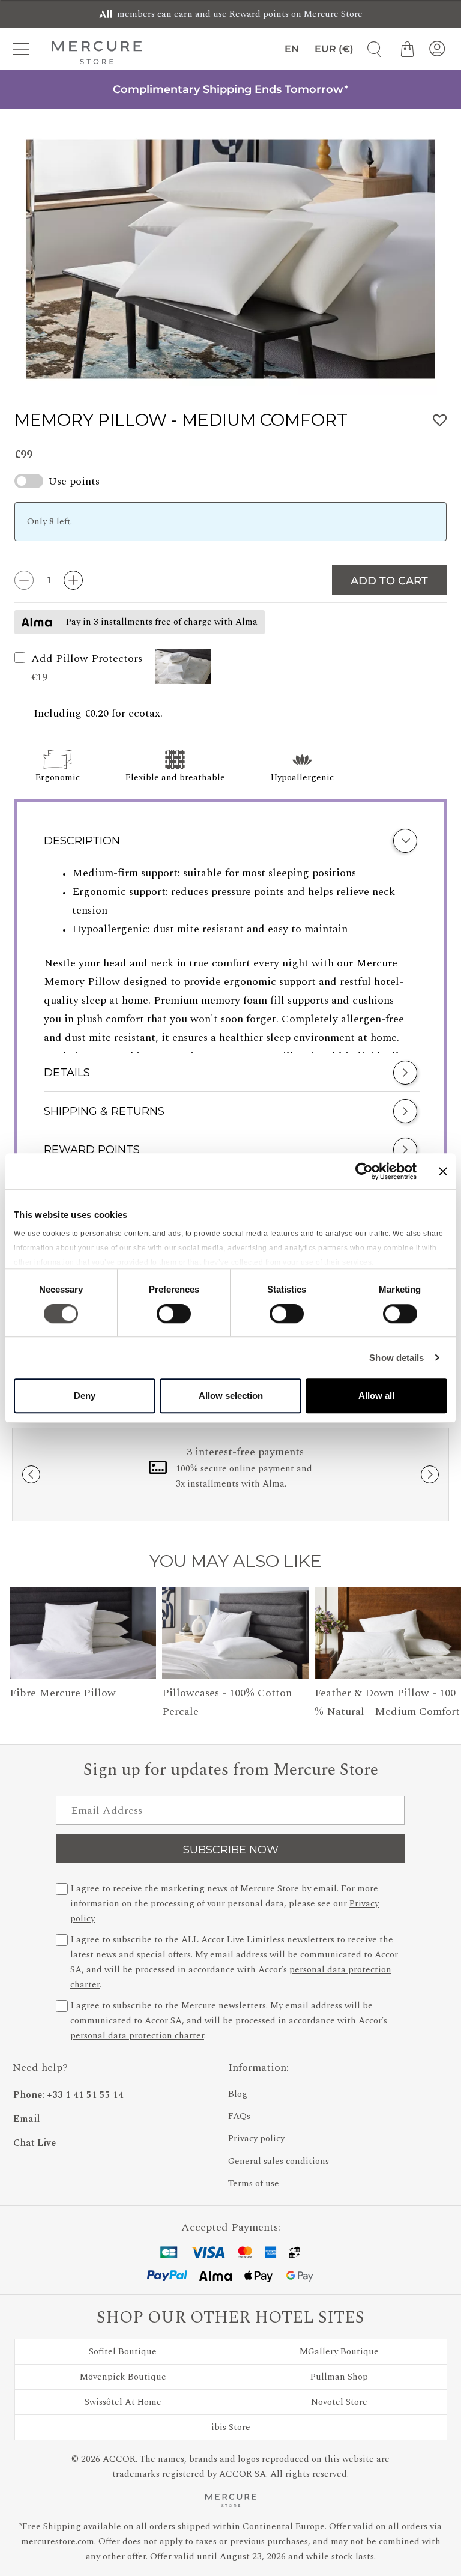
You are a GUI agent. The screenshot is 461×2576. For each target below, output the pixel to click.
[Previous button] (31, 1474)
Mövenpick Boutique (123, 2377)
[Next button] (430, 1474)
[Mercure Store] (97, 52)
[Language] (290, 49)
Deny (85, 1396)
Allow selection (231, 1396)
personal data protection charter (137, 2036)
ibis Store (231, 2427)
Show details (396, 1358)
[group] (230, 259)
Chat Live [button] (35, 2143)
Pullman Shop (339, 2377)
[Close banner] (443, 1171)
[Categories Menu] (24, 49)
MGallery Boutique (339, 2352)
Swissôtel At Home (123, 2402)
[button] (183, 668)
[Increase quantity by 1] (73, 580)
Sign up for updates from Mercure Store (231, 1770)
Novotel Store (339, 2402)
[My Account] (437, 49)
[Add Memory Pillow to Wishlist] (440, 421)
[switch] (174, 1317)
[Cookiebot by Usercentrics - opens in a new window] (364, 1171)
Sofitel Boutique (123, 2352)
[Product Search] (370, 49)
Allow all (376, 1396)
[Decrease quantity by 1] (24, 580)
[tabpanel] (230, 959)
